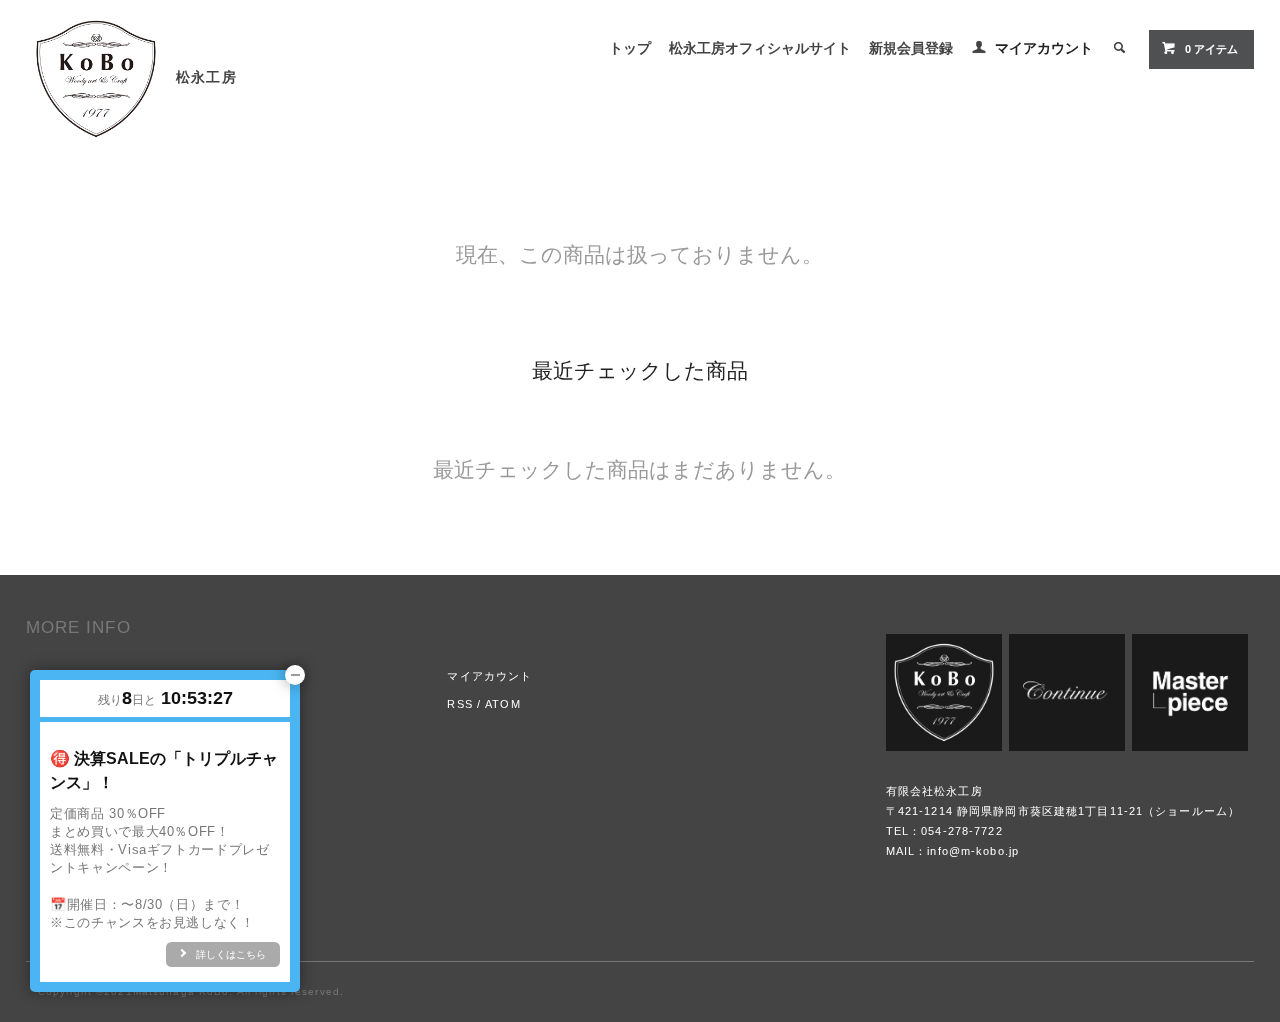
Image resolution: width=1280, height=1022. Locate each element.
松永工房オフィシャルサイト (760, 48)
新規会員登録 (911, 48)
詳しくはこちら (231, 954)
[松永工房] (96, 74)
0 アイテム (1211, 49)
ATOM (502, 704)
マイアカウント (1044, 48)
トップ (630, 48)
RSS (459, 704)
